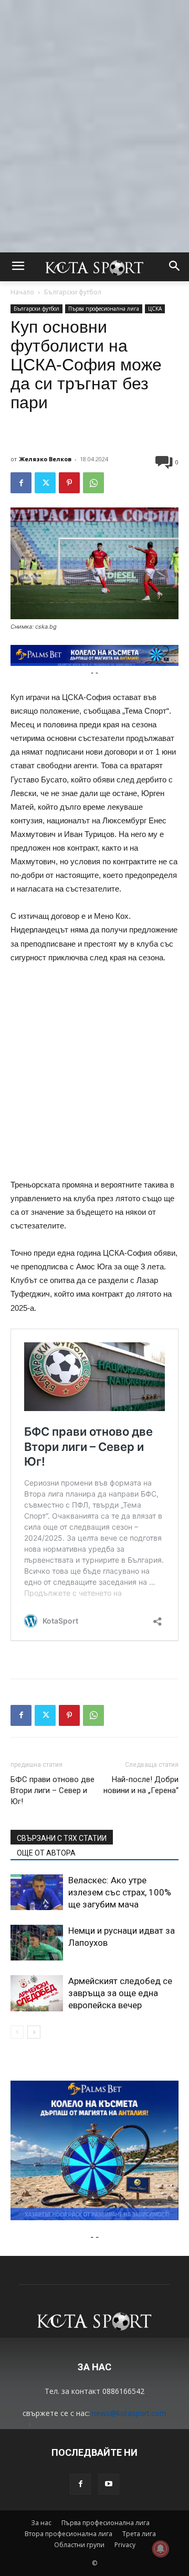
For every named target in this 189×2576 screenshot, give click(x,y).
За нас (41, 2523)
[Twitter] (45, 483)
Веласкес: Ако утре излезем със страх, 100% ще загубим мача (120, 1892)
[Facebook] (21, 483)
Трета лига (139, 2534)
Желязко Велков (45, 459)
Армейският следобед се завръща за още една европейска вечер (120, 1993)
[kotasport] (94, 267)
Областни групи (79, 2545)
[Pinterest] (69, 483)
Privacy (125, 2545)
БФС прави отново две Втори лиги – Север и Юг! (52, 1790)
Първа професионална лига (104, 309)
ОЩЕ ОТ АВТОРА (46, 1853)
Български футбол (73, 292)
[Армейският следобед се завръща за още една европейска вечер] (37, 1993)
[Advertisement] (94, 94)
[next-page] (34, 2032)
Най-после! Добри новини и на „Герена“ (141, 1785)
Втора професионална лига (69, 2534)
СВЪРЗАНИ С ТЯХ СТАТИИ (62, 1838)
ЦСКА (155, 309)
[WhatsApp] (93, 483)
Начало (22, 292)
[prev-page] (17, 2032)
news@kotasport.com (129, 2413)
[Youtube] (109, 2484)
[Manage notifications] (161, 2549)
